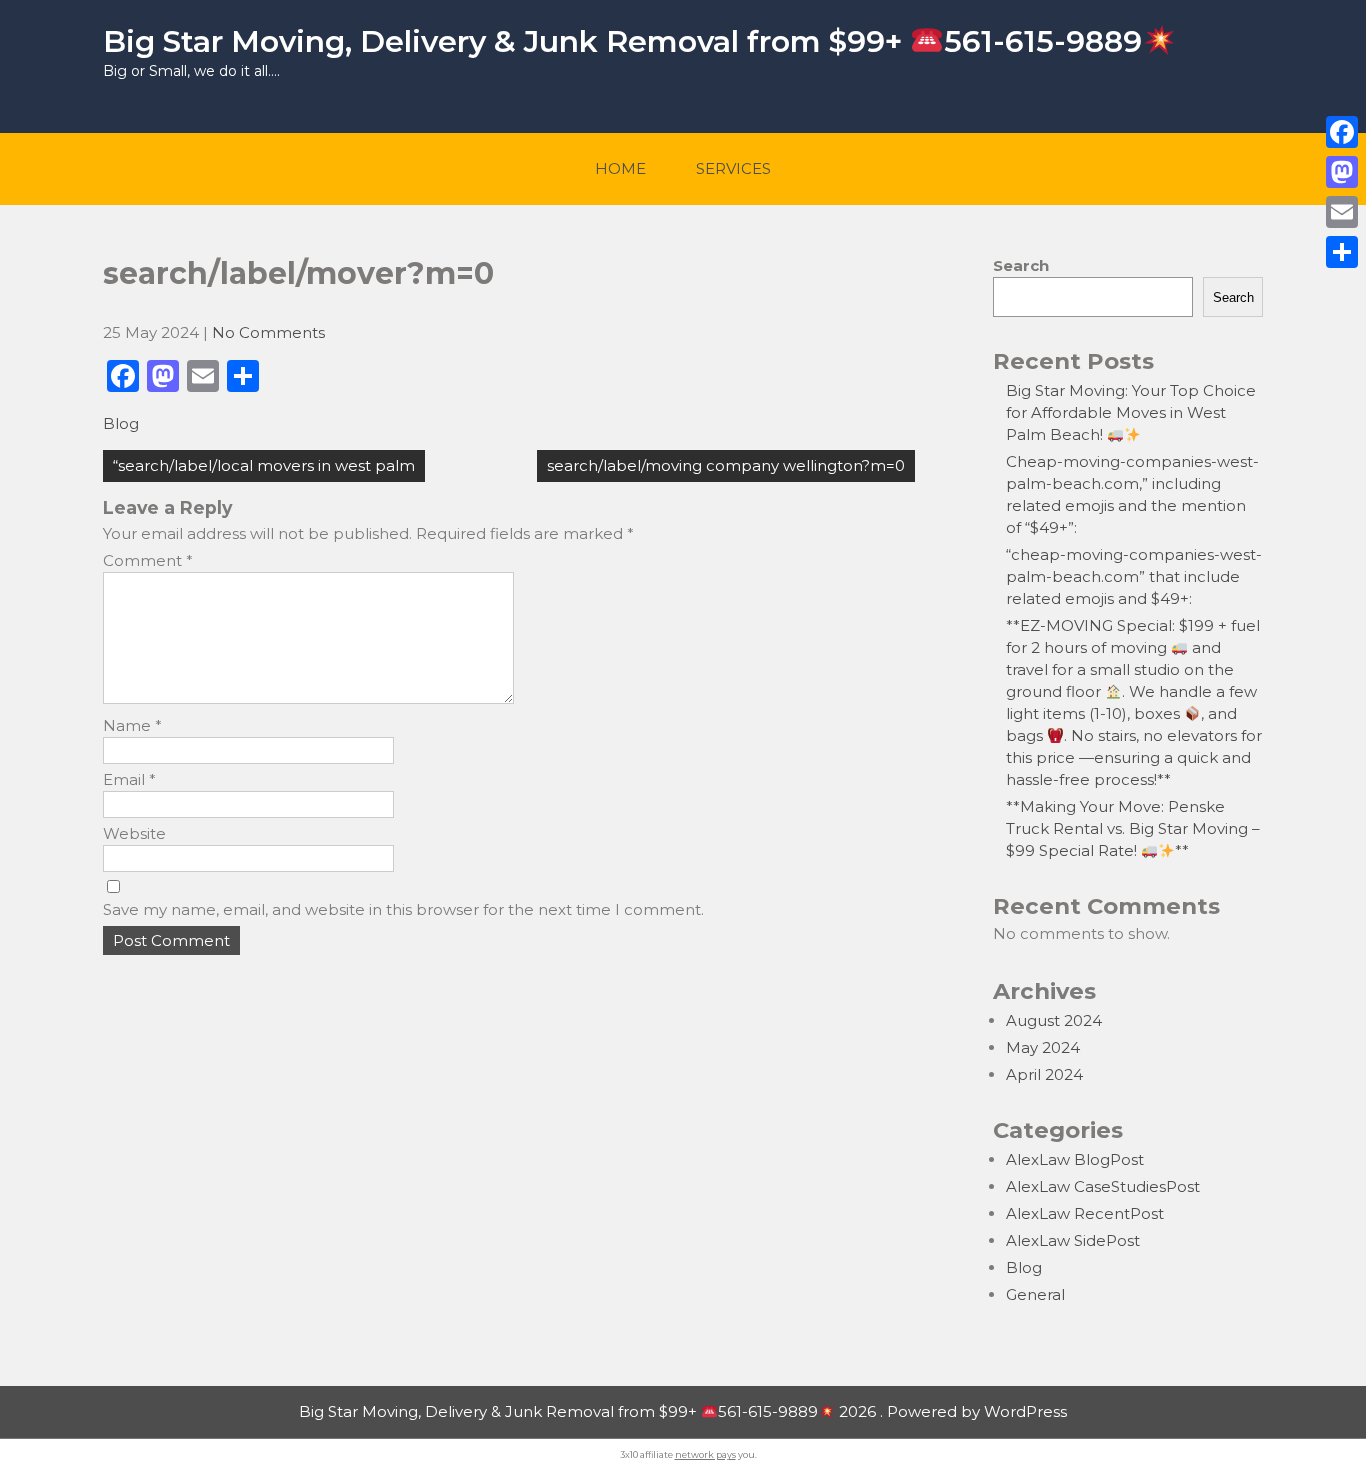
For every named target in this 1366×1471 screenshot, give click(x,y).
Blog (121, 423)
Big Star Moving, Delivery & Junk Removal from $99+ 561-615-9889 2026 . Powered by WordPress (683, 1411)
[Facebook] (1342, 132)
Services (733, 168)
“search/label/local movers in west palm (264, 465)
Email (129, 779)
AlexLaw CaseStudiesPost (1103, 1186)
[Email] (1342, 212)
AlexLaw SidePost (1073, 1240)
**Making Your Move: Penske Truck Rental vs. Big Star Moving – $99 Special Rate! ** (1133, 828)
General (1035, 1294)
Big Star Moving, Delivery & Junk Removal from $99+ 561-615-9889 (622, 41)
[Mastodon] (1342, 172)
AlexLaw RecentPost (1085, 1213)
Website (134, 833)
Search (1021, 265)
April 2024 (1044, 1074)
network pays (705, 1454)
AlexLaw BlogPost (1075, 1159)
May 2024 (1043, 1047)
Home (620, 168)
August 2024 (1054, 1020)
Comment (148, 560)
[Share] (1342, 252)
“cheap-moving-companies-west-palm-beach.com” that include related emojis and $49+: (1134, 576)
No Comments (268, 332)
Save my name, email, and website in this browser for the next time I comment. (403, 909)
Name (132, 725)
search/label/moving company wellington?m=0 (726, 465)
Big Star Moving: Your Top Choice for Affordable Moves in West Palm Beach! (1131, 412)
